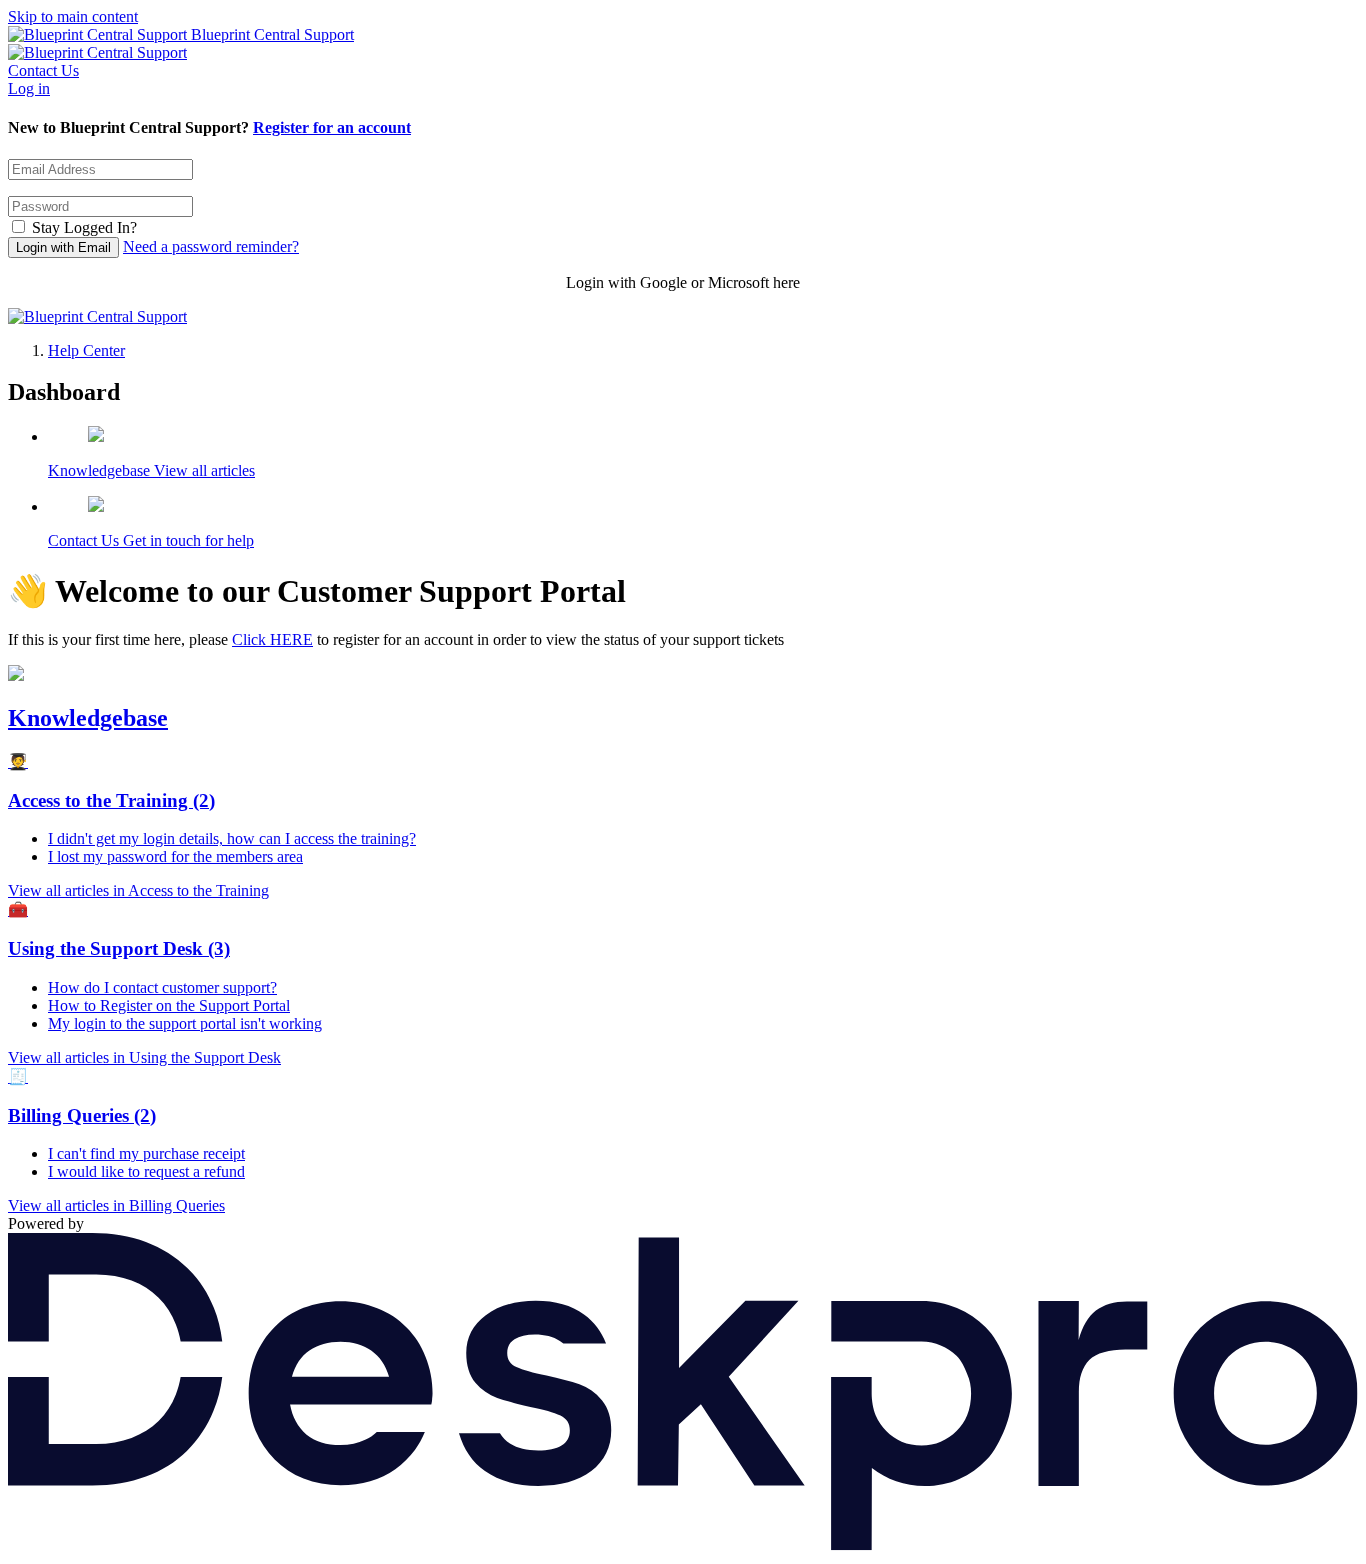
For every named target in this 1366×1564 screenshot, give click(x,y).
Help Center (86, 350)
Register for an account (332, 127)
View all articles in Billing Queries (116, 1205)
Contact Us (43, 70)
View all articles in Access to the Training (138, 890)
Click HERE (272, 639)
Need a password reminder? (211, 246)
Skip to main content (73, 16)
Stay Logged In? (84, 227)
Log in (29, 88)
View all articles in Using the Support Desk (144, 1057)
